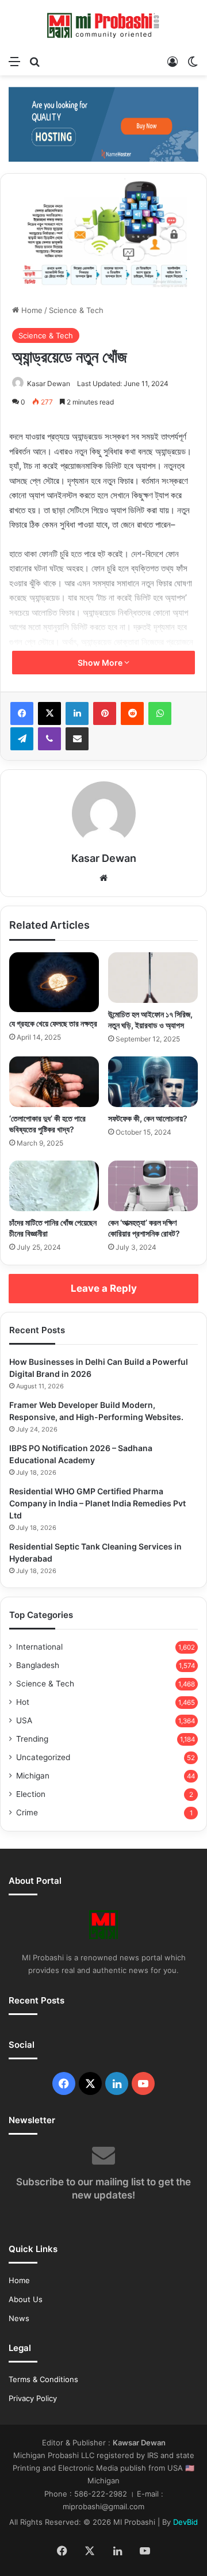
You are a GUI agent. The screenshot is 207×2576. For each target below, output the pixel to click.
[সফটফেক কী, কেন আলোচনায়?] (153, 1082)
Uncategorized (43, 1757)
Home (31, 310)
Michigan (33, 1776)
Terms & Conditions (43, 2379)
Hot (23, 1702)
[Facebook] (22, 713)
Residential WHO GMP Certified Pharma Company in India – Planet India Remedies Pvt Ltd (97, 1503)
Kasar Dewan (49, 383)
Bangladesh (38, 1665)
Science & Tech (76, 310)
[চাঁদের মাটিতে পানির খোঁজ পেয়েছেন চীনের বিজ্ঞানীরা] (54, 1186)
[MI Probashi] (103, 25)
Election (31, 1794)
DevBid (185, 2522)
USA (24, 1720)
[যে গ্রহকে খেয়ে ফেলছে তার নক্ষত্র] (54, 982)
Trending (32, 1739)
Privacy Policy (33, 2398)
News (19, 2318)
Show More (101, 663)
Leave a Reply (104, 1288)
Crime (27, 1812)
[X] (49, 713)
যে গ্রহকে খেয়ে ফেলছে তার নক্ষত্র (53, 1023)
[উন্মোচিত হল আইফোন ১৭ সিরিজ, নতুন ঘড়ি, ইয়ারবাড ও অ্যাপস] (153, 978)
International (39, 1647)
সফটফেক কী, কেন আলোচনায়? (148, 1118)
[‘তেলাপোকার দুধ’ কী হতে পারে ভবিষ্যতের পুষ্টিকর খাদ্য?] (54, 1082)
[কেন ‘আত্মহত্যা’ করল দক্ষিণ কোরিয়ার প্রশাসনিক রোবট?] (153, 1186)
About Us (26, 2299)
